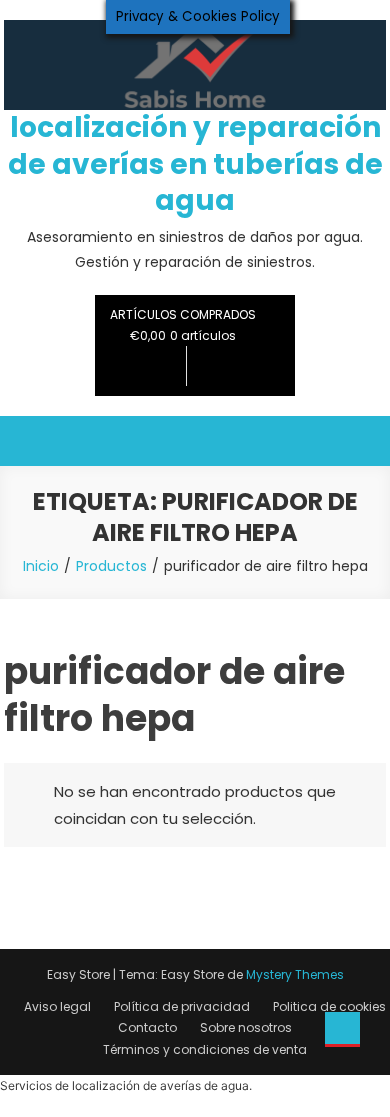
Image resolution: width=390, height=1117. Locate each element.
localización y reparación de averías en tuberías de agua (195, 164)
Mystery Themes (295, 974)
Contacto (147, 1027)
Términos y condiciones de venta (205, 1049)
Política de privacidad (182, 1006)
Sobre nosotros (246, 1027)
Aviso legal (57, 1006)
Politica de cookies (329, 1006)
